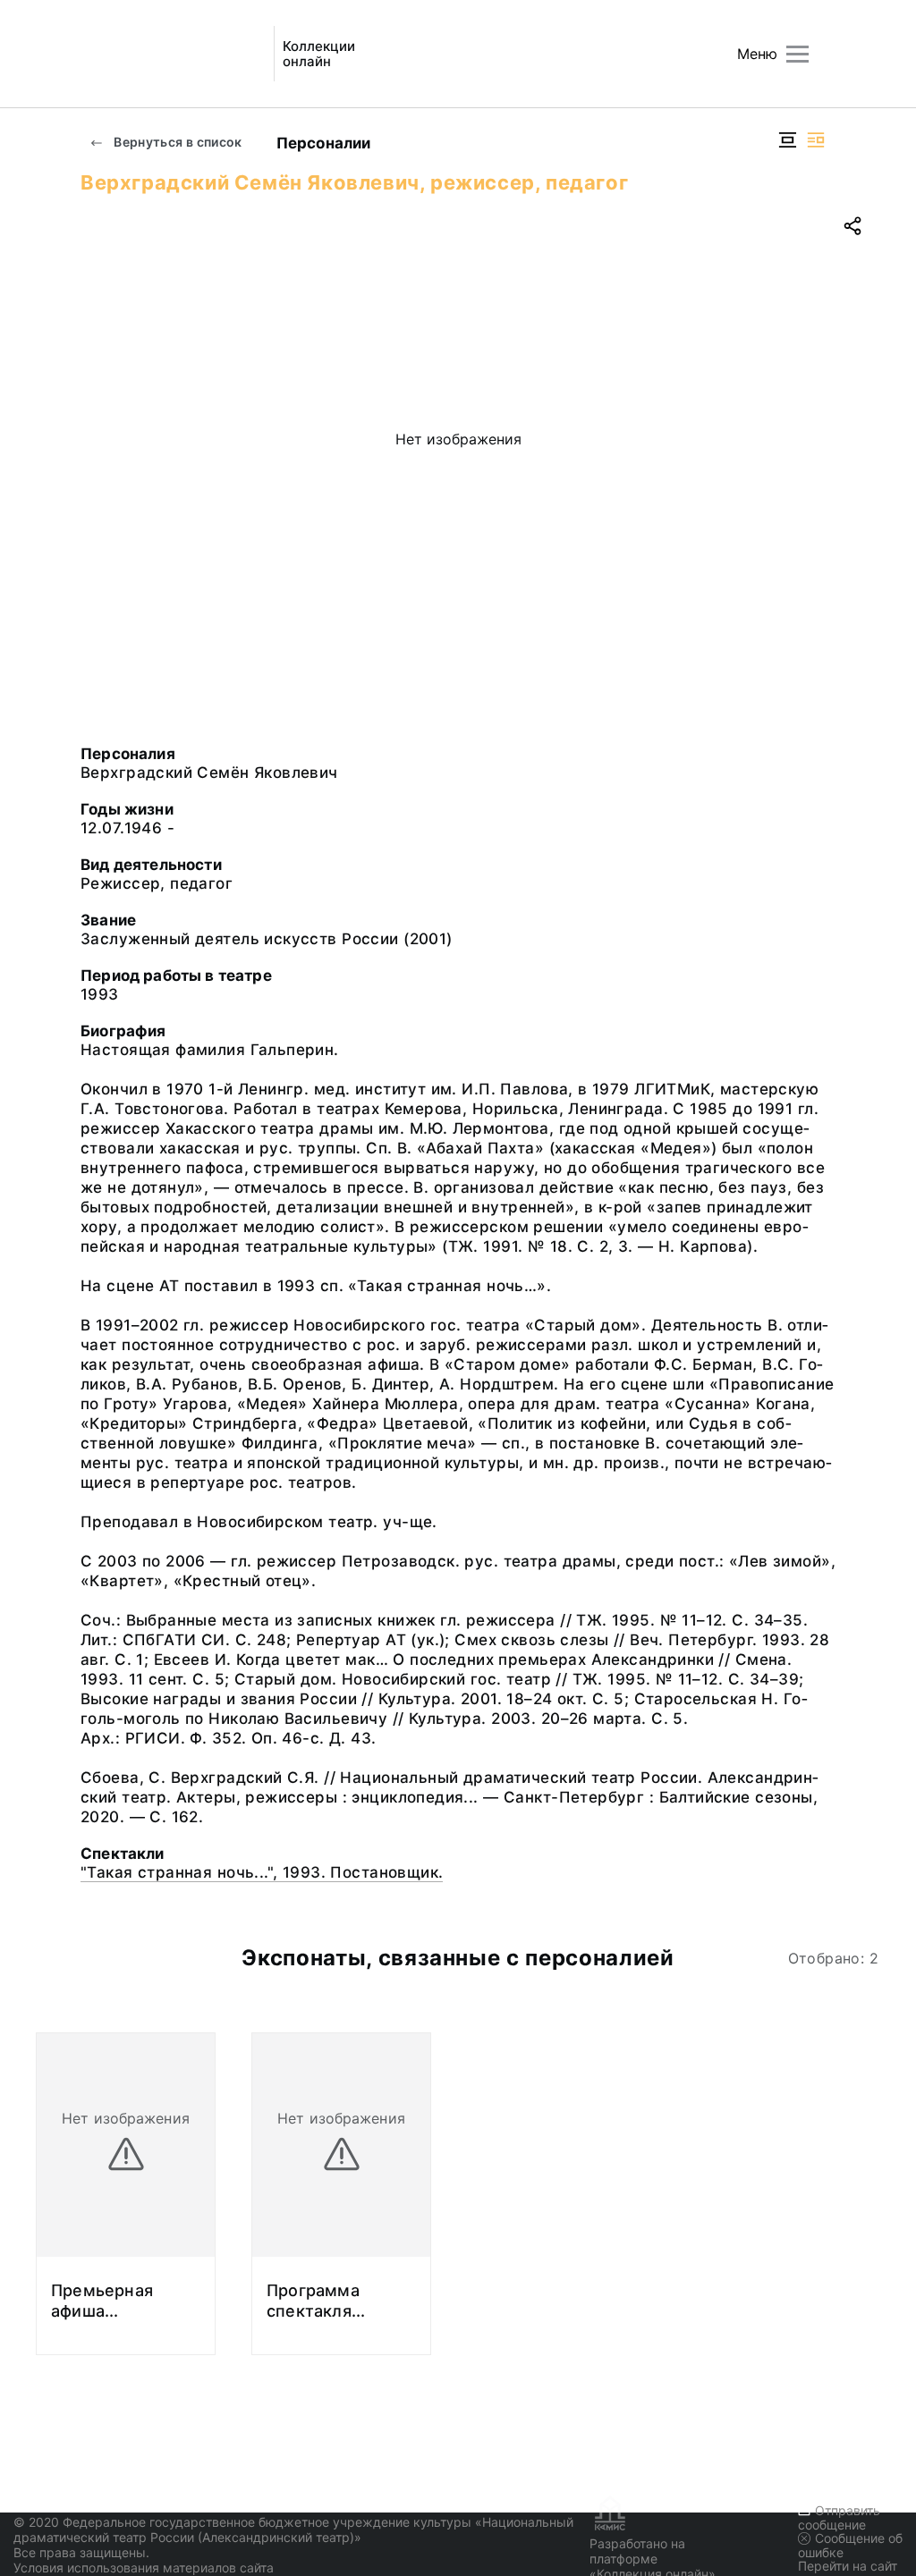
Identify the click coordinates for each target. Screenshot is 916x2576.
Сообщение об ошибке (850, 2545)
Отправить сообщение (839, 2517)
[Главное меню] (797, 54)
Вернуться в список (177, 142)
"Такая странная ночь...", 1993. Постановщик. (262, 1872)
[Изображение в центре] (787, 140)
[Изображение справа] (816, 140)
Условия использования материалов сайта (144, 2568)
